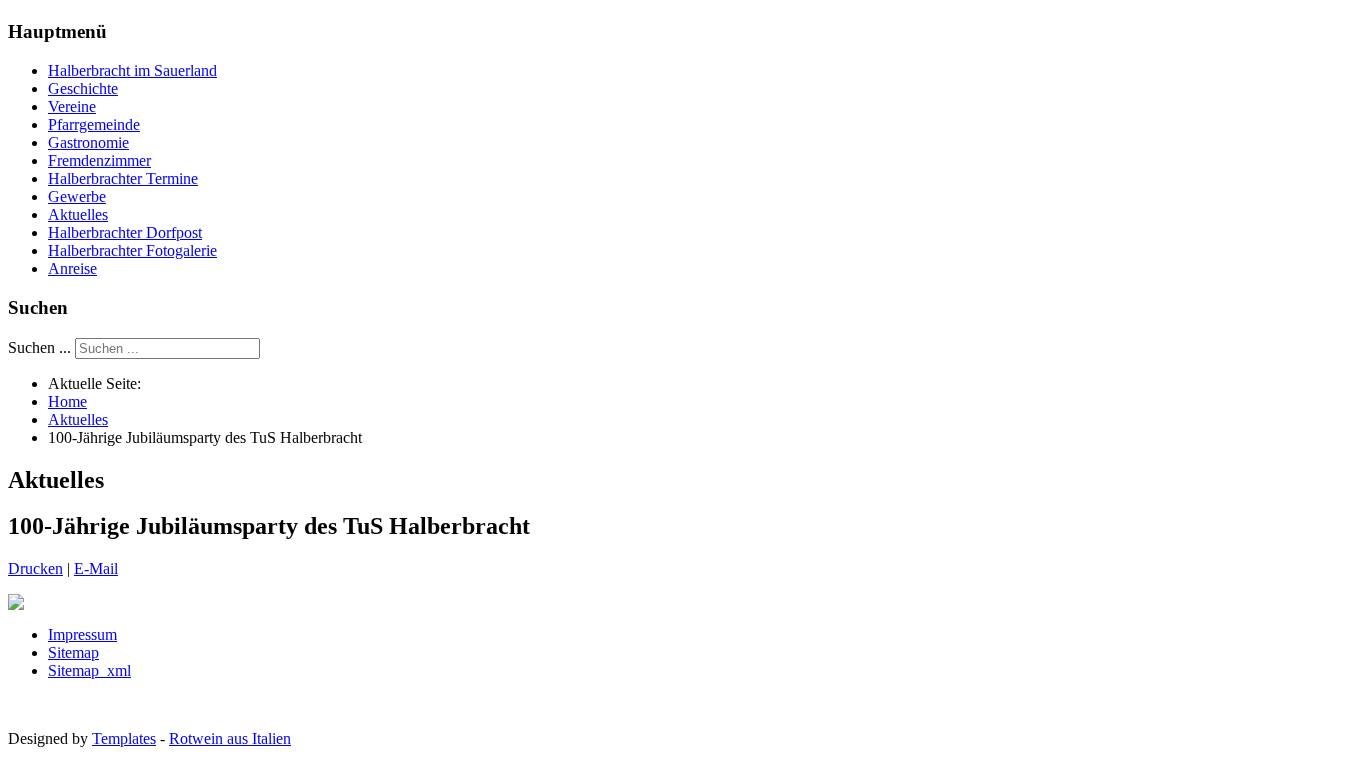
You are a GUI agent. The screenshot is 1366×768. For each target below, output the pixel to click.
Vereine (72, 106)
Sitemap (73, 652)
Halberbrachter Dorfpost (125, 232)
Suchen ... (39, 347)
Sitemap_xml (89, 670)
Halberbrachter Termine (123, 178)
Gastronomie (88, 142)
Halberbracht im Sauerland (132, 70)
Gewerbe (77, 196)
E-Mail (96, 568)
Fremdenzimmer (99, 160)
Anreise (72, 268)
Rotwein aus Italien (230, 738)
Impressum (82, 634)
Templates (124, 738)
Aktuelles (78, 214)
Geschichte (83, 88)
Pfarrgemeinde (94, 124)
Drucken (35, 568)
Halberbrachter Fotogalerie (132, 250)
